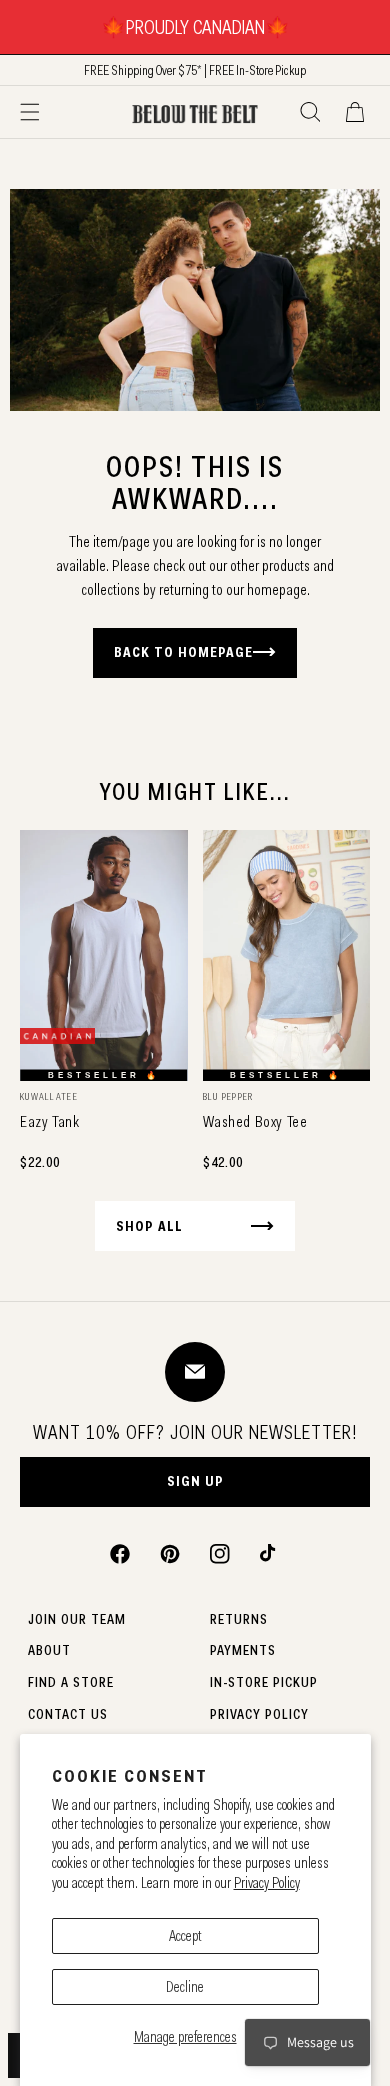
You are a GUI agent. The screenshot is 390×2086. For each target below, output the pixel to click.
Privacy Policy (267, 1883)
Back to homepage (183, 652)
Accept (185, 1936)
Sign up (195, 1481)
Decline (185, 1987)
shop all (149, 1226)
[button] (30, 112)
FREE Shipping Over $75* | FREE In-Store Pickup (195, 70)
